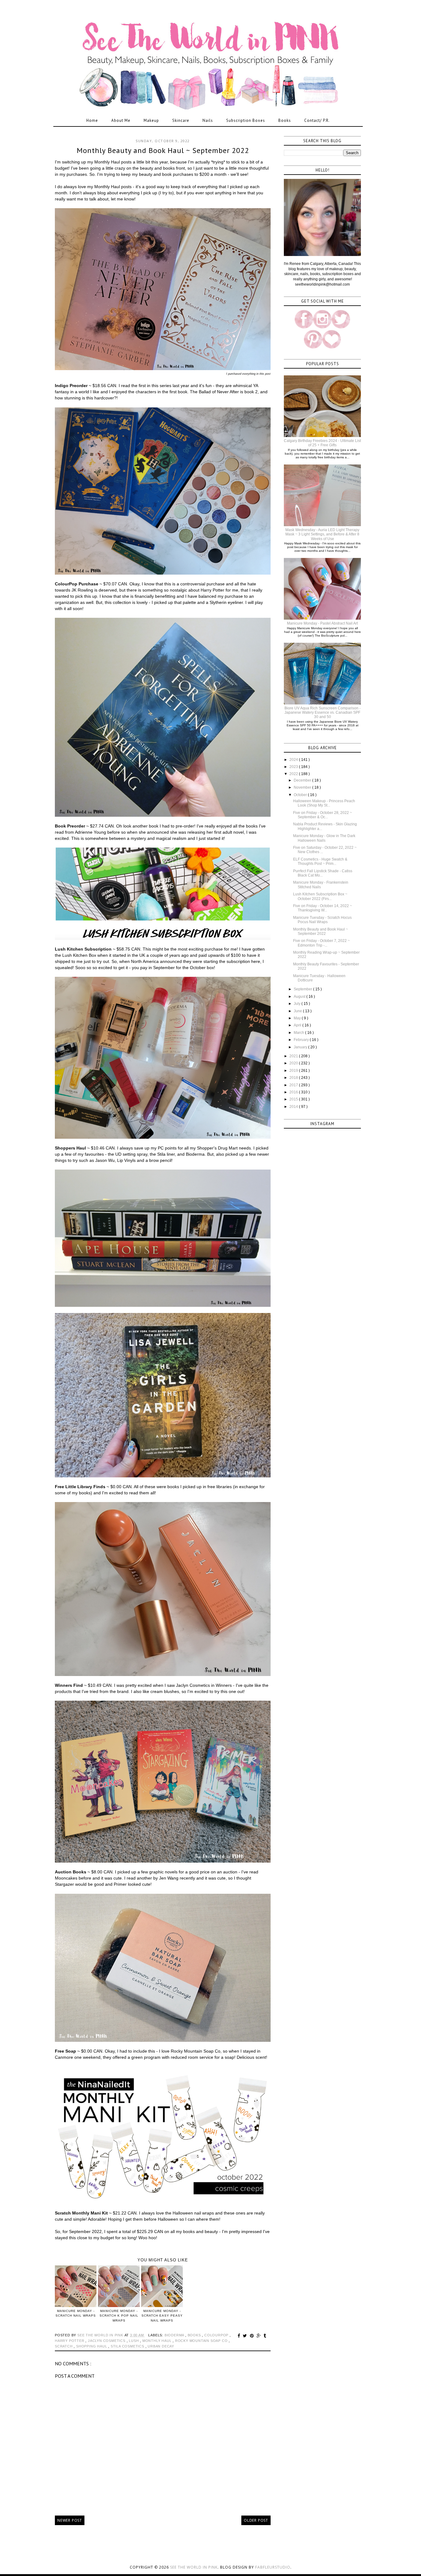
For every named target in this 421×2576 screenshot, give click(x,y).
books (195, 2335)
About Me (121, 120)
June (298, 1011)
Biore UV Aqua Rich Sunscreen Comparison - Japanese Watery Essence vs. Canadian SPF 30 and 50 (323, 713)
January (301, 1047)
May (298, 1018)
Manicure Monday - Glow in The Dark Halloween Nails (324, 838)
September (303, 989)
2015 (294, 1099)
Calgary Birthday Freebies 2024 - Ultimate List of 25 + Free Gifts (322, 443)
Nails (208, 120)
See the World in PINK (194, 2567)
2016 (294, 1092)
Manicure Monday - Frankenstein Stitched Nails (321, 885)
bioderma (175, 2335)
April (298, 1025)
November (303, 787)
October (301, 795)
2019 (294, 1071)
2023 (294, 767)
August (300, 997)
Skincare (181, 120)
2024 (294, 760)
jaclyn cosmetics (107, 2341)
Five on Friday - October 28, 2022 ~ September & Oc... (323, 815)
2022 (294, 774)
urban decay (161, 2346)
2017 (294, 1085)
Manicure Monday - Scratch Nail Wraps (76, 2313)
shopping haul (92, 2346)
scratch (64, 2346)
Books (285, 120)
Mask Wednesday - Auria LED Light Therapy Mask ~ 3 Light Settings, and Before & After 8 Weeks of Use (322, 534)
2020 (294, 1063)
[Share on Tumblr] (265, 2336)
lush (134, 2341)
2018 (294, 1078)
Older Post (256, 2520)
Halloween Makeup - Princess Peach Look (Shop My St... (324, 803)
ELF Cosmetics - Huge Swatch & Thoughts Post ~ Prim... (320, 861)
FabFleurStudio (273, 2567)
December (303, 780)
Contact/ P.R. (317, 120)
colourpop (217, 2335)
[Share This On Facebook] (240, 2336)
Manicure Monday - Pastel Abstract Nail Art (322, 623)
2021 (294, 1056)
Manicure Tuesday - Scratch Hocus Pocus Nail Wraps (322, 920)
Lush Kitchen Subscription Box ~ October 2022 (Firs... (320, 896)
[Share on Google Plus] (260, 2336)
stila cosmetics (128, 2346)
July (298, 1004)
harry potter (70, 2341)
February (302, 1040)
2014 (294, 1107)
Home (92, 120)
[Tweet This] (246, 2336)
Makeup (151, 120)
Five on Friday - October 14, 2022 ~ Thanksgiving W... (323, 908)
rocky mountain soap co (202, 2341)
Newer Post (70, 2520)
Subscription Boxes (246, 120)
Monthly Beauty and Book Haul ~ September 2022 (321, 931)
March (299, 1033)
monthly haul (157, 2341)
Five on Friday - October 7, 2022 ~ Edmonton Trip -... (321, 943)
